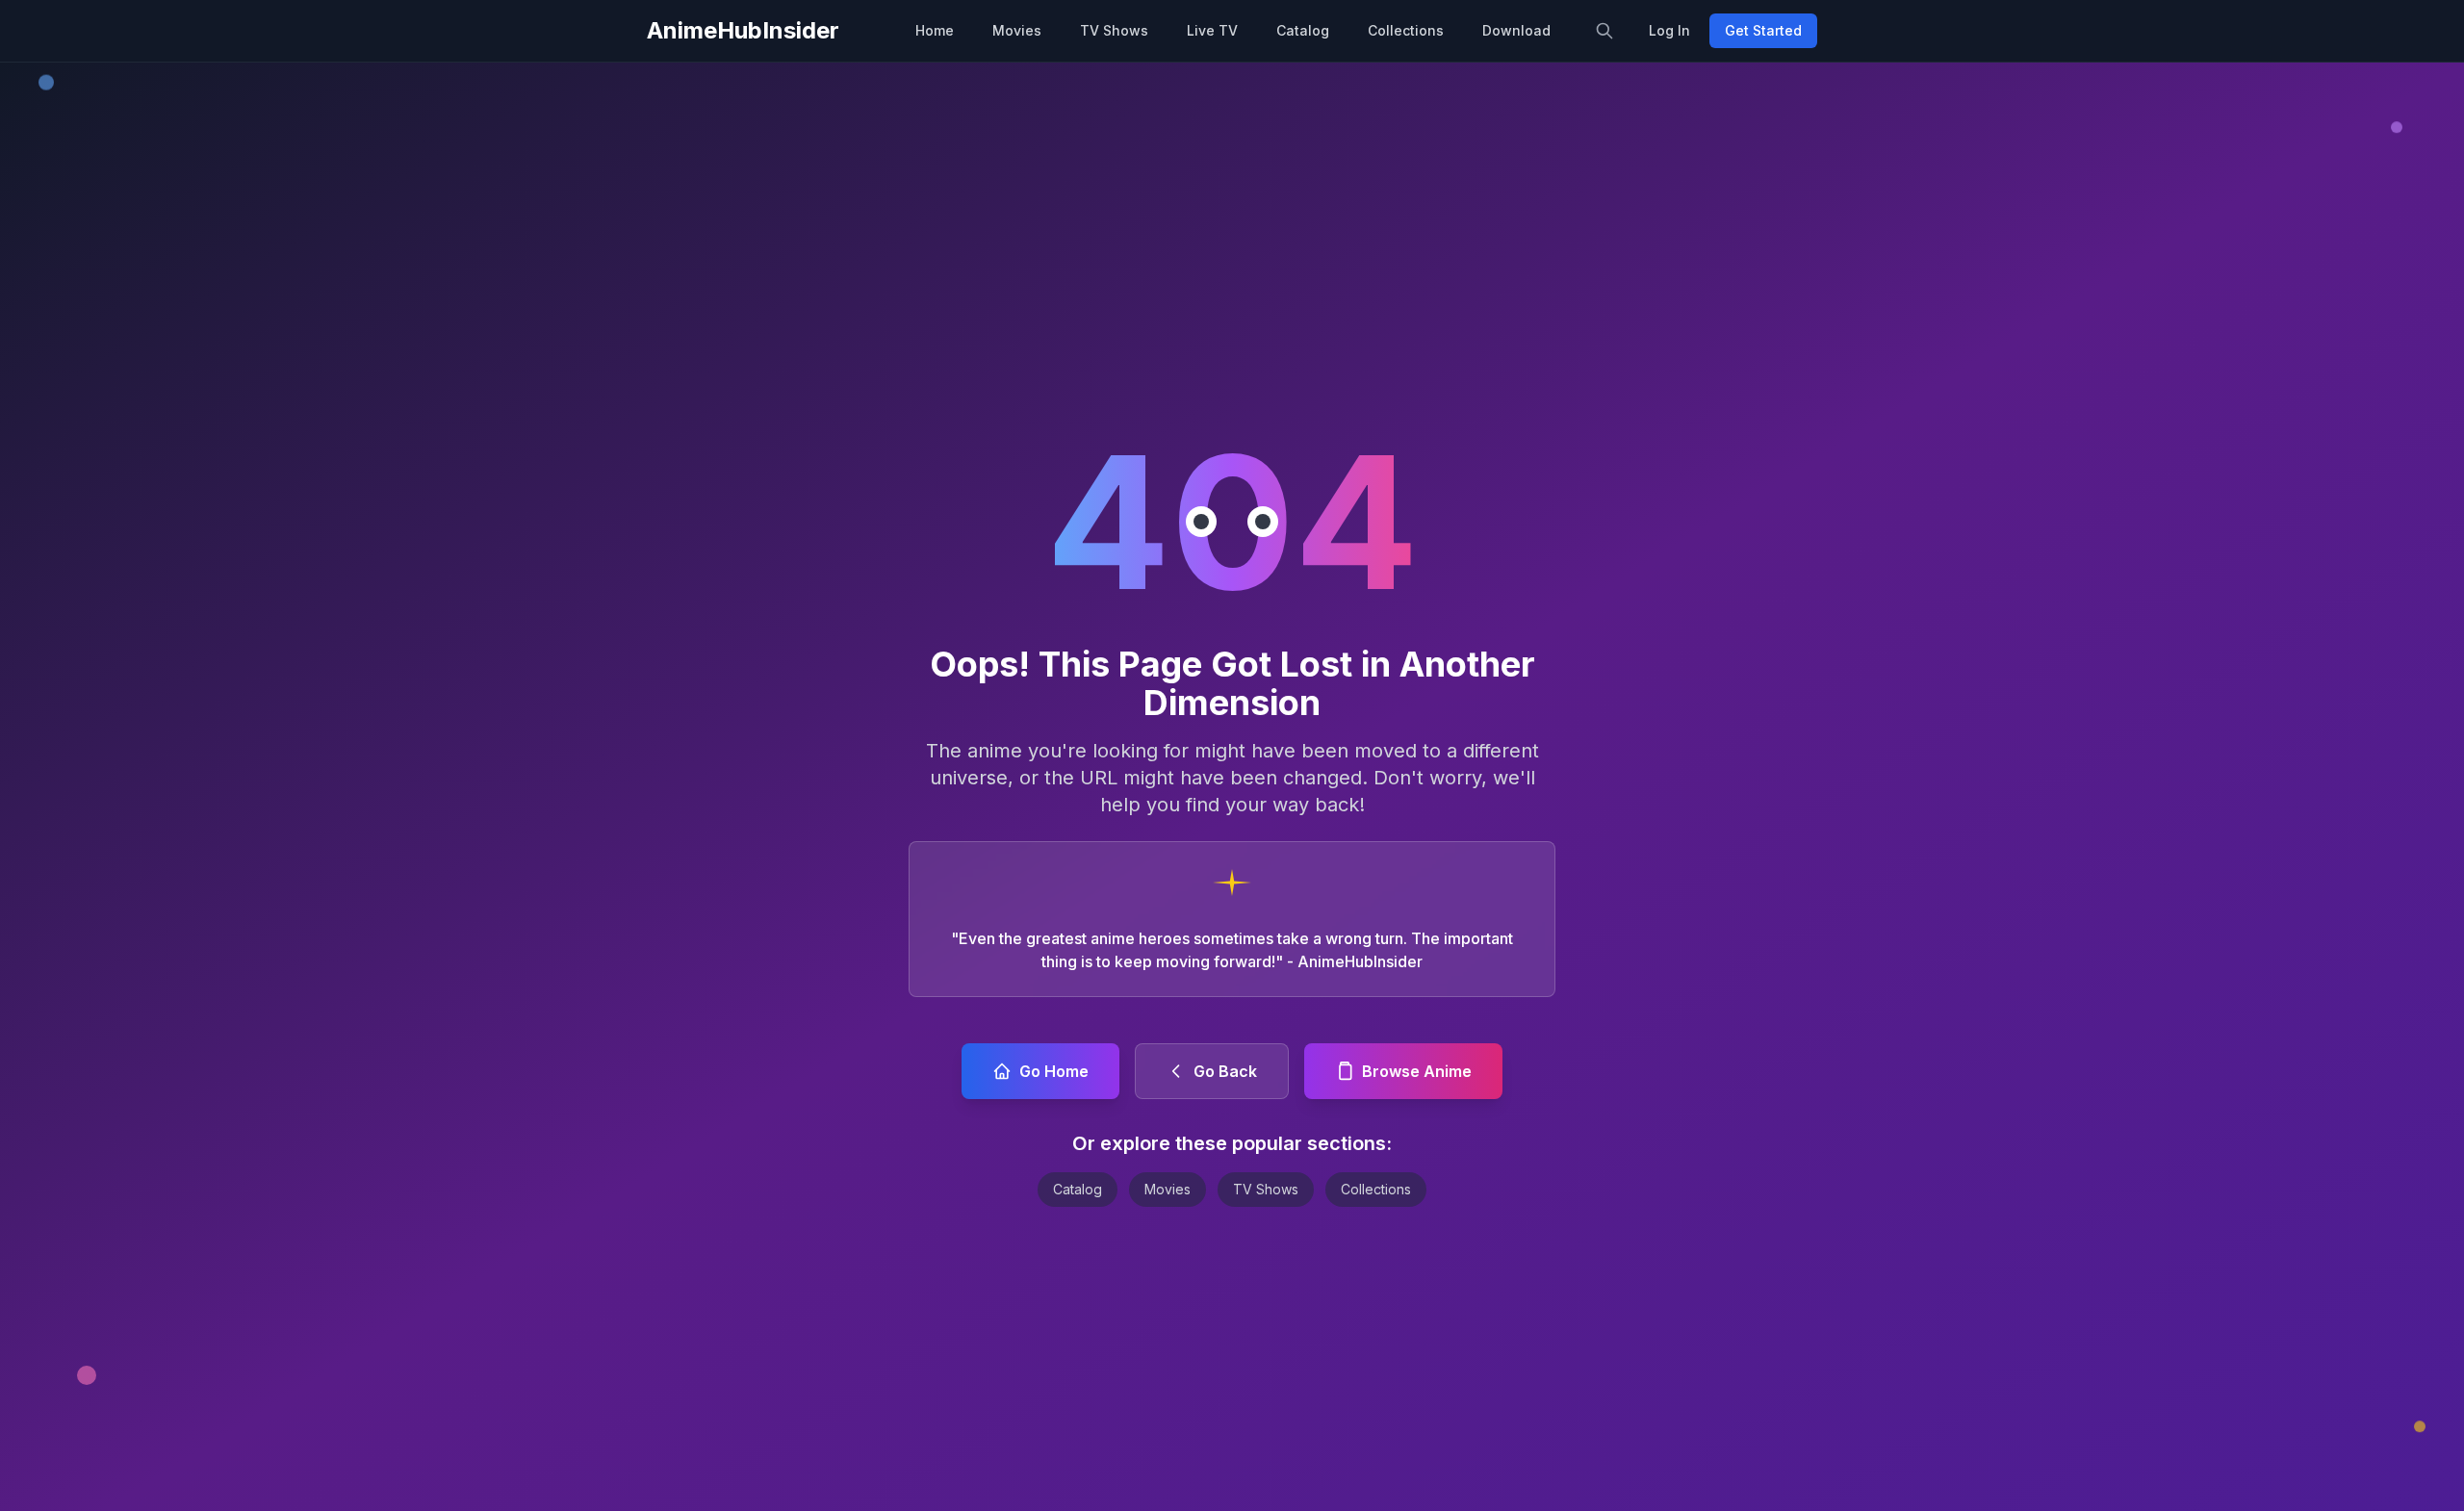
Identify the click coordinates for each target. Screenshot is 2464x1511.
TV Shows (1114, 30)
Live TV (1212, 30)
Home (935, 30)
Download (1516, 30)
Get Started (1763, 30)
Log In (1669, 30)
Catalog (1303, 30)
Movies (1017, 30)
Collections (1406, 30)
